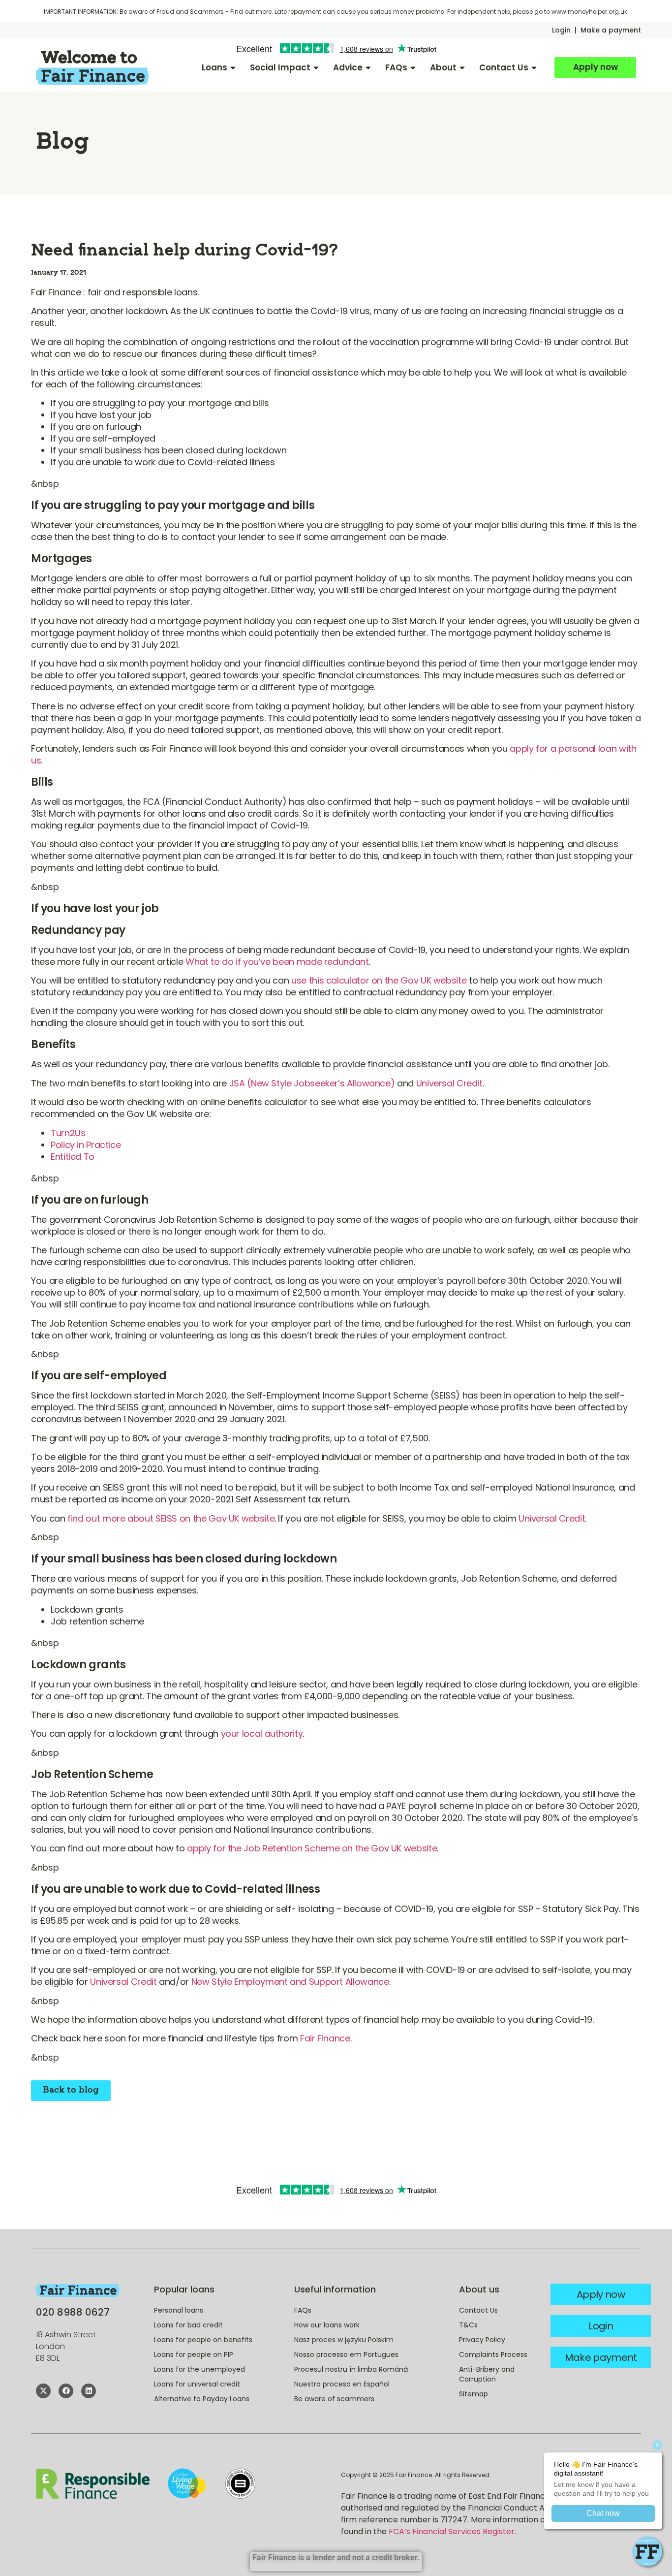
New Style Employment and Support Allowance (290, 1982)
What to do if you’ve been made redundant (277, 962)
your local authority (262, 1733)
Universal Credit (449, 1083)
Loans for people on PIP (194, 2354)
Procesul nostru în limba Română (351, 2369)
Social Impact (280, 67)
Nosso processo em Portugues (346, 2354)
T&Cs (468, 2325)
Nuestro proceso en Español (342, 2384)
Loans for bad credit (188, 2325)
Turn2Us (68, 1133)
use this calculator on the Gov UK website (379, 980)
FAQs (396, 67)
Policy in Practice (86, 1145)
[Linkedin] (89, 2391)
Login (561, 30)
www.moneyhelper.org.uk (589, 12)
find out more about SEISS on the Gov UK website (171, 1518)
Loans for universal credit (197, 2384)
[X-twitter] (43, 2391)
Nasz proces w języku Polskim (344, 2340)
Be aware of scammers (334, 2399)
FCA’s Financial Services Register (452, 2531)
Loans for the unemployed (199, 2369)
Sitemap (473, 2394)
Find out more (251, 12)
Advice (348, 67)
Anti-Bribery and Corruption (487, 2374)
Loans (214, 67)
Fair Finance (325, 2038)
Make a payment (611, 30)
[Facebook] (66, 2391)
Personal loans (179, 2310)
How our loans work (327, 2325)
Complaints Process (493, 2354)
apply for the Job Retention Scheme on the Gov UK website (312, 1848)
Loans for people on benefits (203, 2340)
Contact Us (504, 67)
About (443, 67)
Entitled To (73, 1157)
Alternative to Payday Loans (202, 2399)
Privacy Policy (482, 2340)
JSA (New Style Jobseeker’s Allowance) (312, 1083)
